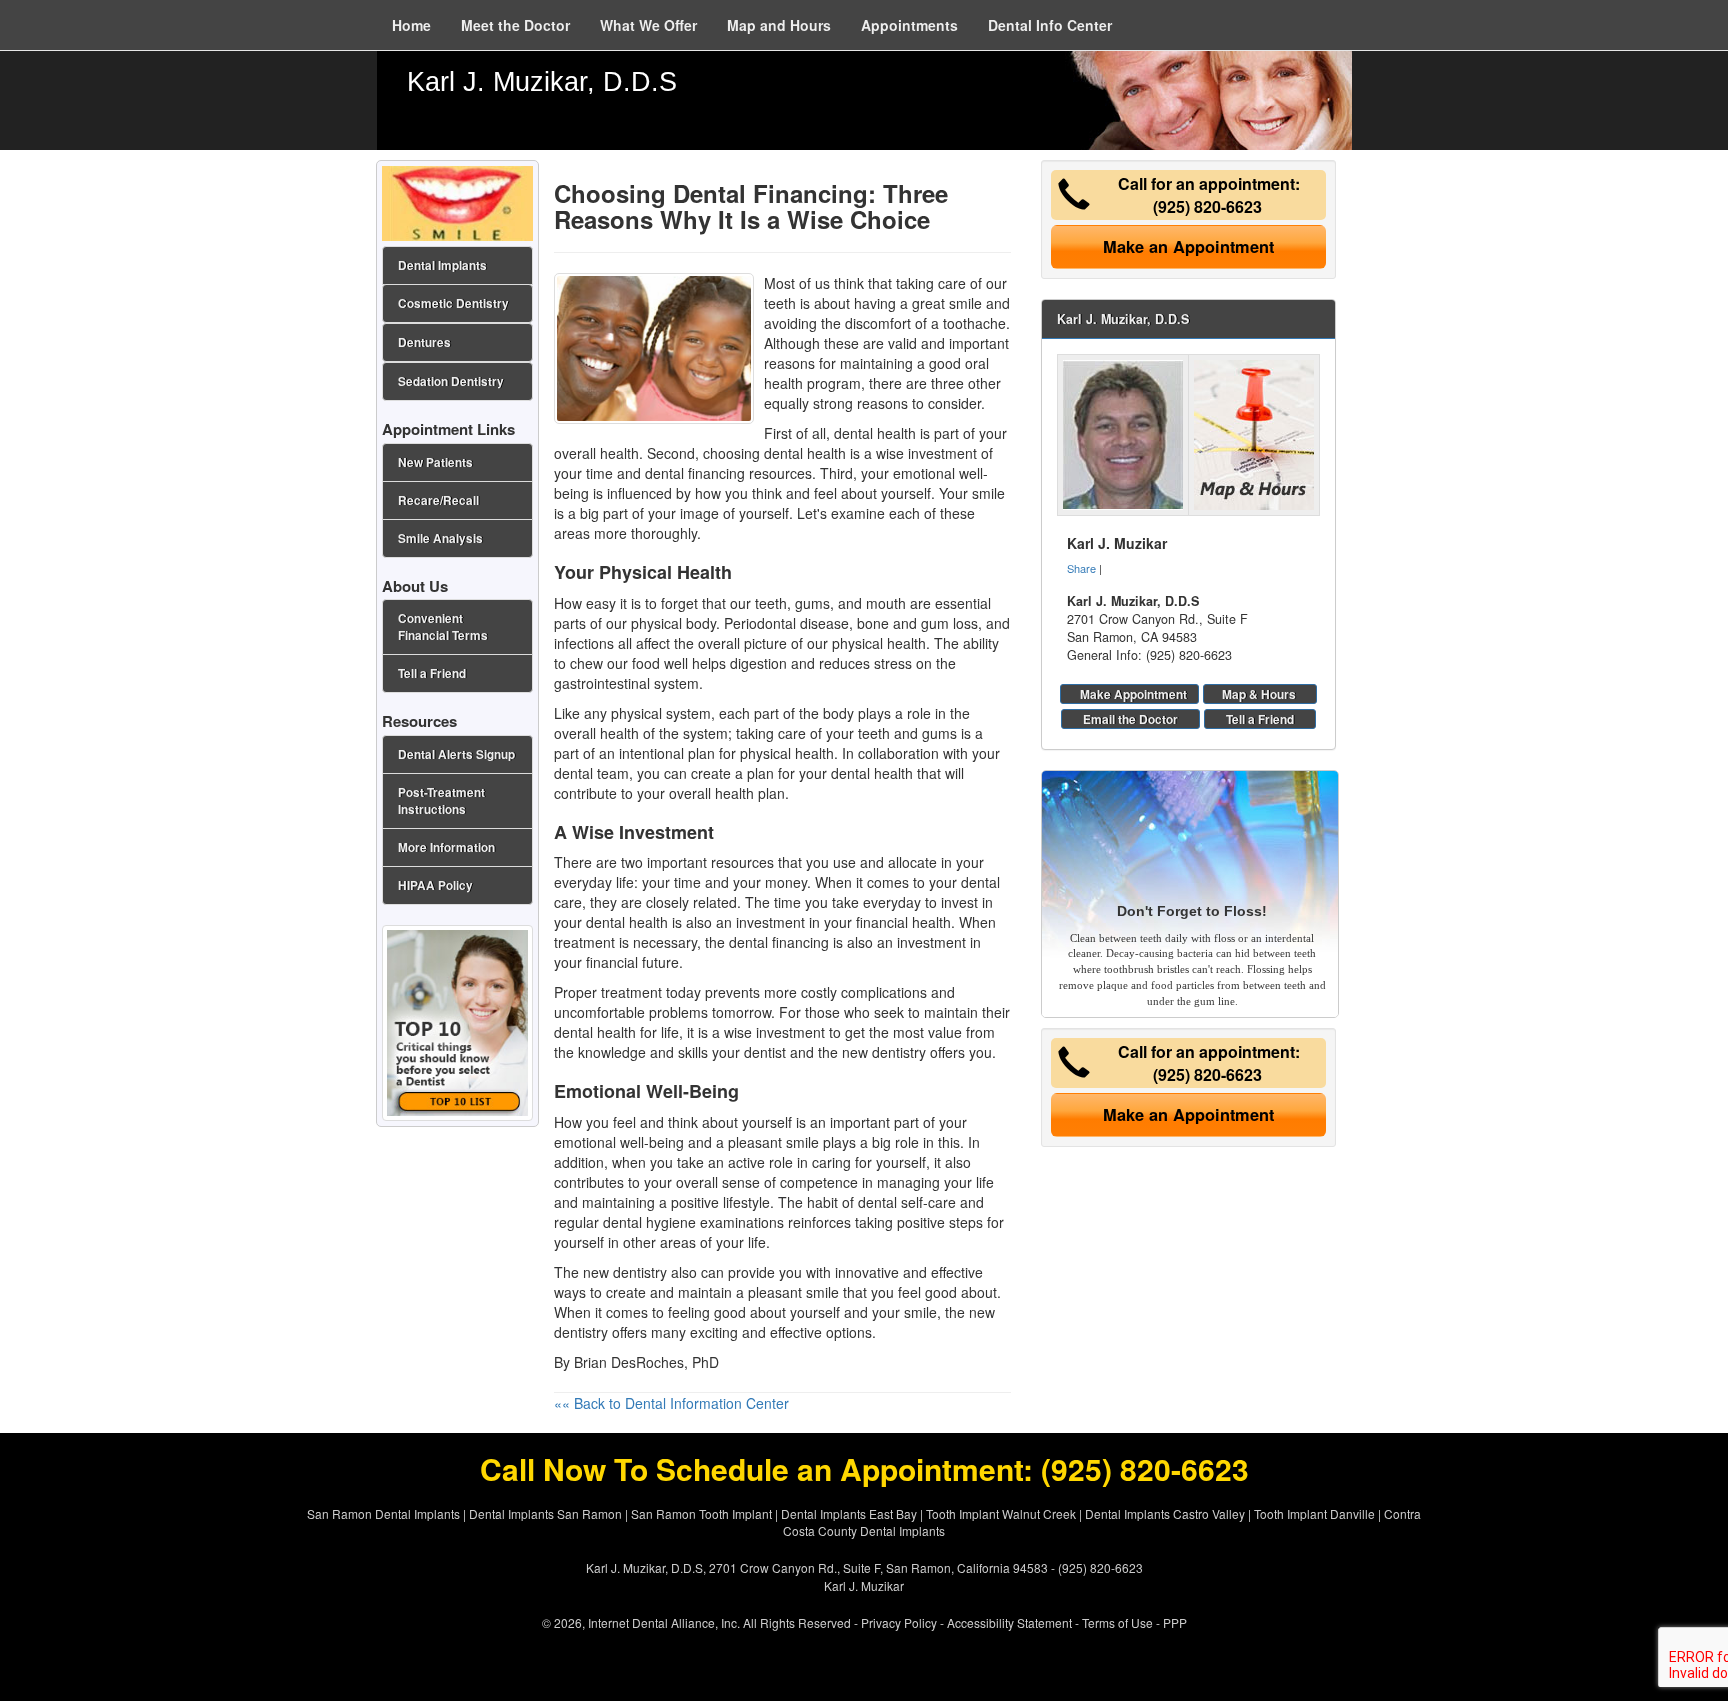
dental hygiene (649, 1222)
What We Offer (648, 25)
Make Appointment (1133, 694)
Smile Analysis (440, 538)
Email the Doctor (1130, 719)
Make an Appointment (1188, 246)
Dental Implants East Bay (849, 1513)
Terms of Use (1117, 1622)
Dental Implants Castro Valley (1165, 1513)
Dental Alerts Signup (456, 754)
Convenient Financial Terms (443, 627)
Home (411, 25)
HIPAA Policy (435, 885)
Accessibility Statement (1009, 1622)
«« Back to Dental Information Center (671, 1403)
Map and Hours (779, 25)
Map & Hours (1259, 694)
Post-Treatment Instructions (441, 801)
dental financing (695, 473)
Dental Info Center (1050, 25)
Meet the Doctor (515, 25)
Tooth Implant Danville (1314, 1513)
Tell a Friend (1260, 719)
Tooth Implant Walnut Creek (1001, 1513)
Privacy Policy (899, 1622)
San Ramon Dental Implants (383, 1513)
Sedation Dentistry (451, 381)
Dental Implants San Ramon (545, 1513)
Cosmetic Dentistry (453, 303)
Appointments (909, 25)
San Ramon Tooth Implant (701, 1513)
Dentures (424, 342)
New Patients (435, 462)
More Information (446, 847)
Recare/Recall (438, 500)
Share (1081, 568)
